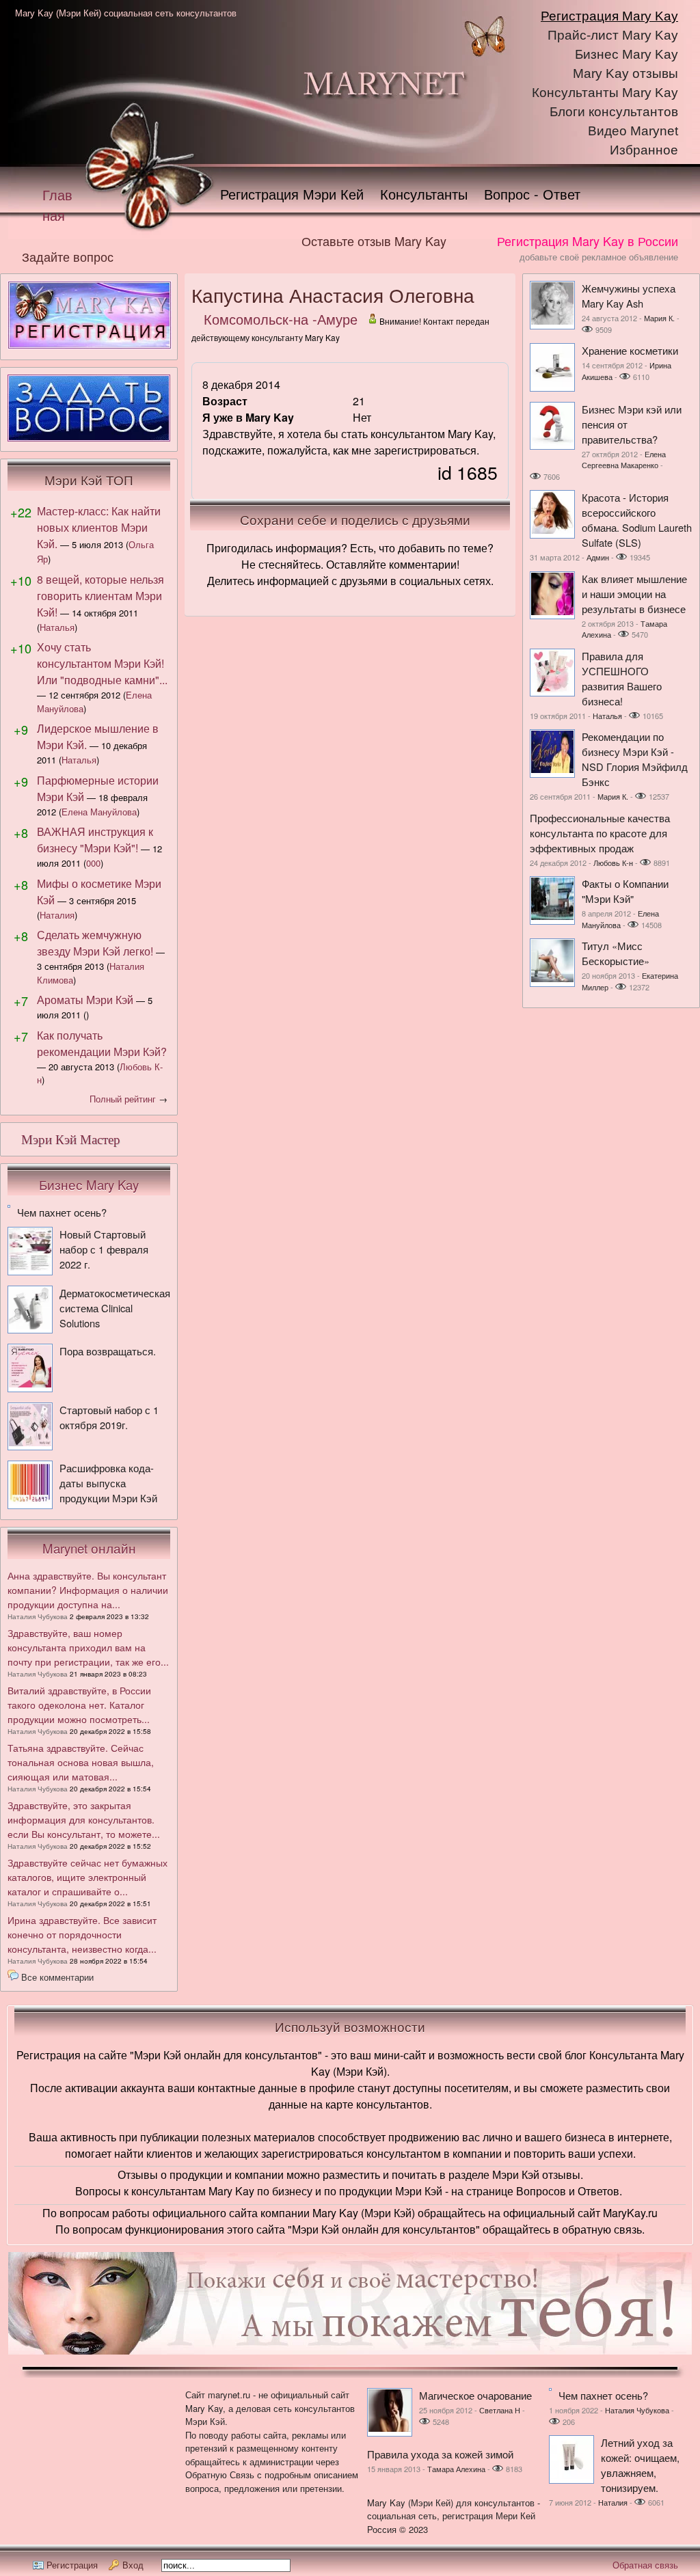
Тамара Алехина (456, 2469)
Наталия (57, 915)
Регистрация (72, 2565)
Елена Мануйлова (99, 812)
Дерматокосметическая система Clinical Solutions (115, 1308)
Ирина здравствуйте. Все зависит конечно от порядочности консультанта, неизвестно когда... (82, 1934)
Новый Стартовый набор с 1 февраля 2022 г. (104, 1249)
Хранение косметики (630, 350)
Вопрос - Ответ (532, 194)
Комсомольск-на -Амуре (281, 319)
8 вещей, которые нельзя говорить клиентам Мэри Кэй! (100, 596)
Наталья (57, 627)
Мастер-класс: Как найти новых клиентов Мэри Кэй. (99, 527)
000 (93, 863)
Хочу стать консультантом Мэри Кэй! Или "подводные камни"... (102, 663)
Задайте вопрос (68, 256)
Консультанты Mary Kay (605, 93)
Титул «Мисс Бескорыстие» (616, 953)
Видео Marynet (633, 131)
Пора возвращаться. (108, 1351)
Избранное (644, 150)
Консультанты (424, 194)
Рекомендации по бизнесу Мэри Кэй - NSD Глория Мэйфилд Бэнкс (635, 759)
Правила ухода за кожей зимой (440, 2454)
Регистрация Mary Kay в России (588, 241)
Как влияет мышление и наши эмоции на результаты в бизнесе (634, 594)
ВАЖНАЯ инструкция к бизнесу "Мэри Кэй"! (95, 840)
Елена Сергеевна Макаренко (624, 460)
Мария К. (659, 318)
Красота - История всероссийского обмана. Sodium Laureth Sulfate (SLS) (637, 520)
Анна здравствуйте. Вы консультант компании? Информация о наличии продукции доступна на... (88, 1590)
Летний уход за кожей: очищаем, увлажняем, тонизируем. (640, 2465)
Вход (133, 2565)
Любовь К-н (613, 863)
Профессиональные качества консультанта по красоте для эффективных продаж (600, 833)
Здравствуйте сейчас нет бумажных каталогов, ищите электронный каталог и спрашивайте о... (87, 1877)
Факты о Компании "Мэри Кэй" (625, 891)
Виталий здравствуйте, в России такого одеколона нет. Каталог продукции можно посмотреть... (79, 1705)
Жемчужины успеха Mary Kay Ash (629, 296)
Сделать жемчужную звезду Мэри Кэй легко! (95, 943)
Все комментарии (57, 1977)
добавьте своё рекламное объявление (599, 257)
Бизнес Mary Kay (627, 54)
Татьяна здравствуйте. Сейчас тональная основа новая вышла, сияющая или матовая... (81, 1762)
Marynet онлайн (89, 1548)
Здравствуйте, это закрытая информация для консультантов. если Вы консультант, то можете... (84, 1819)
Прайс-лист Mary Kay (613, 35)
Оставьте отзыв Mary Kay (374, 241)
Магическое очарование (475, 2395)
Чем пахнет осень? (62, 1212)
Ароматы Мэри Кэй (85, 1000)
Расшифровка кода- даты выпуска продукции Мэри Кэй (108, 1483)
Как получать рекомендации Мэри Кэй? (102, 1043)
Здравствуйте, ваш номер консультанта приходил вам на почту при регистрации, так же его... (88, 1647)
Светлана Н (500, 2410)
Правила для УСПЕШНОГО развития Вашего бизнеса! (622, 678)
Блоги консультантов (614, 112)
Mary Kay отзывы (625, 73)
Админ (598, 557)
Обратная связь (645, 2565)
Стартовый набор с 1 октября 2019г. (109, 1417)
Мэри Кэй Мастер (71, 1140)
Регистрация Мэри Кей (292, 194)
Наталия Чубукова (38, 1616)
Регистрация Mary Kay (609, 16)
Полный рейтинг (123, 1099)
